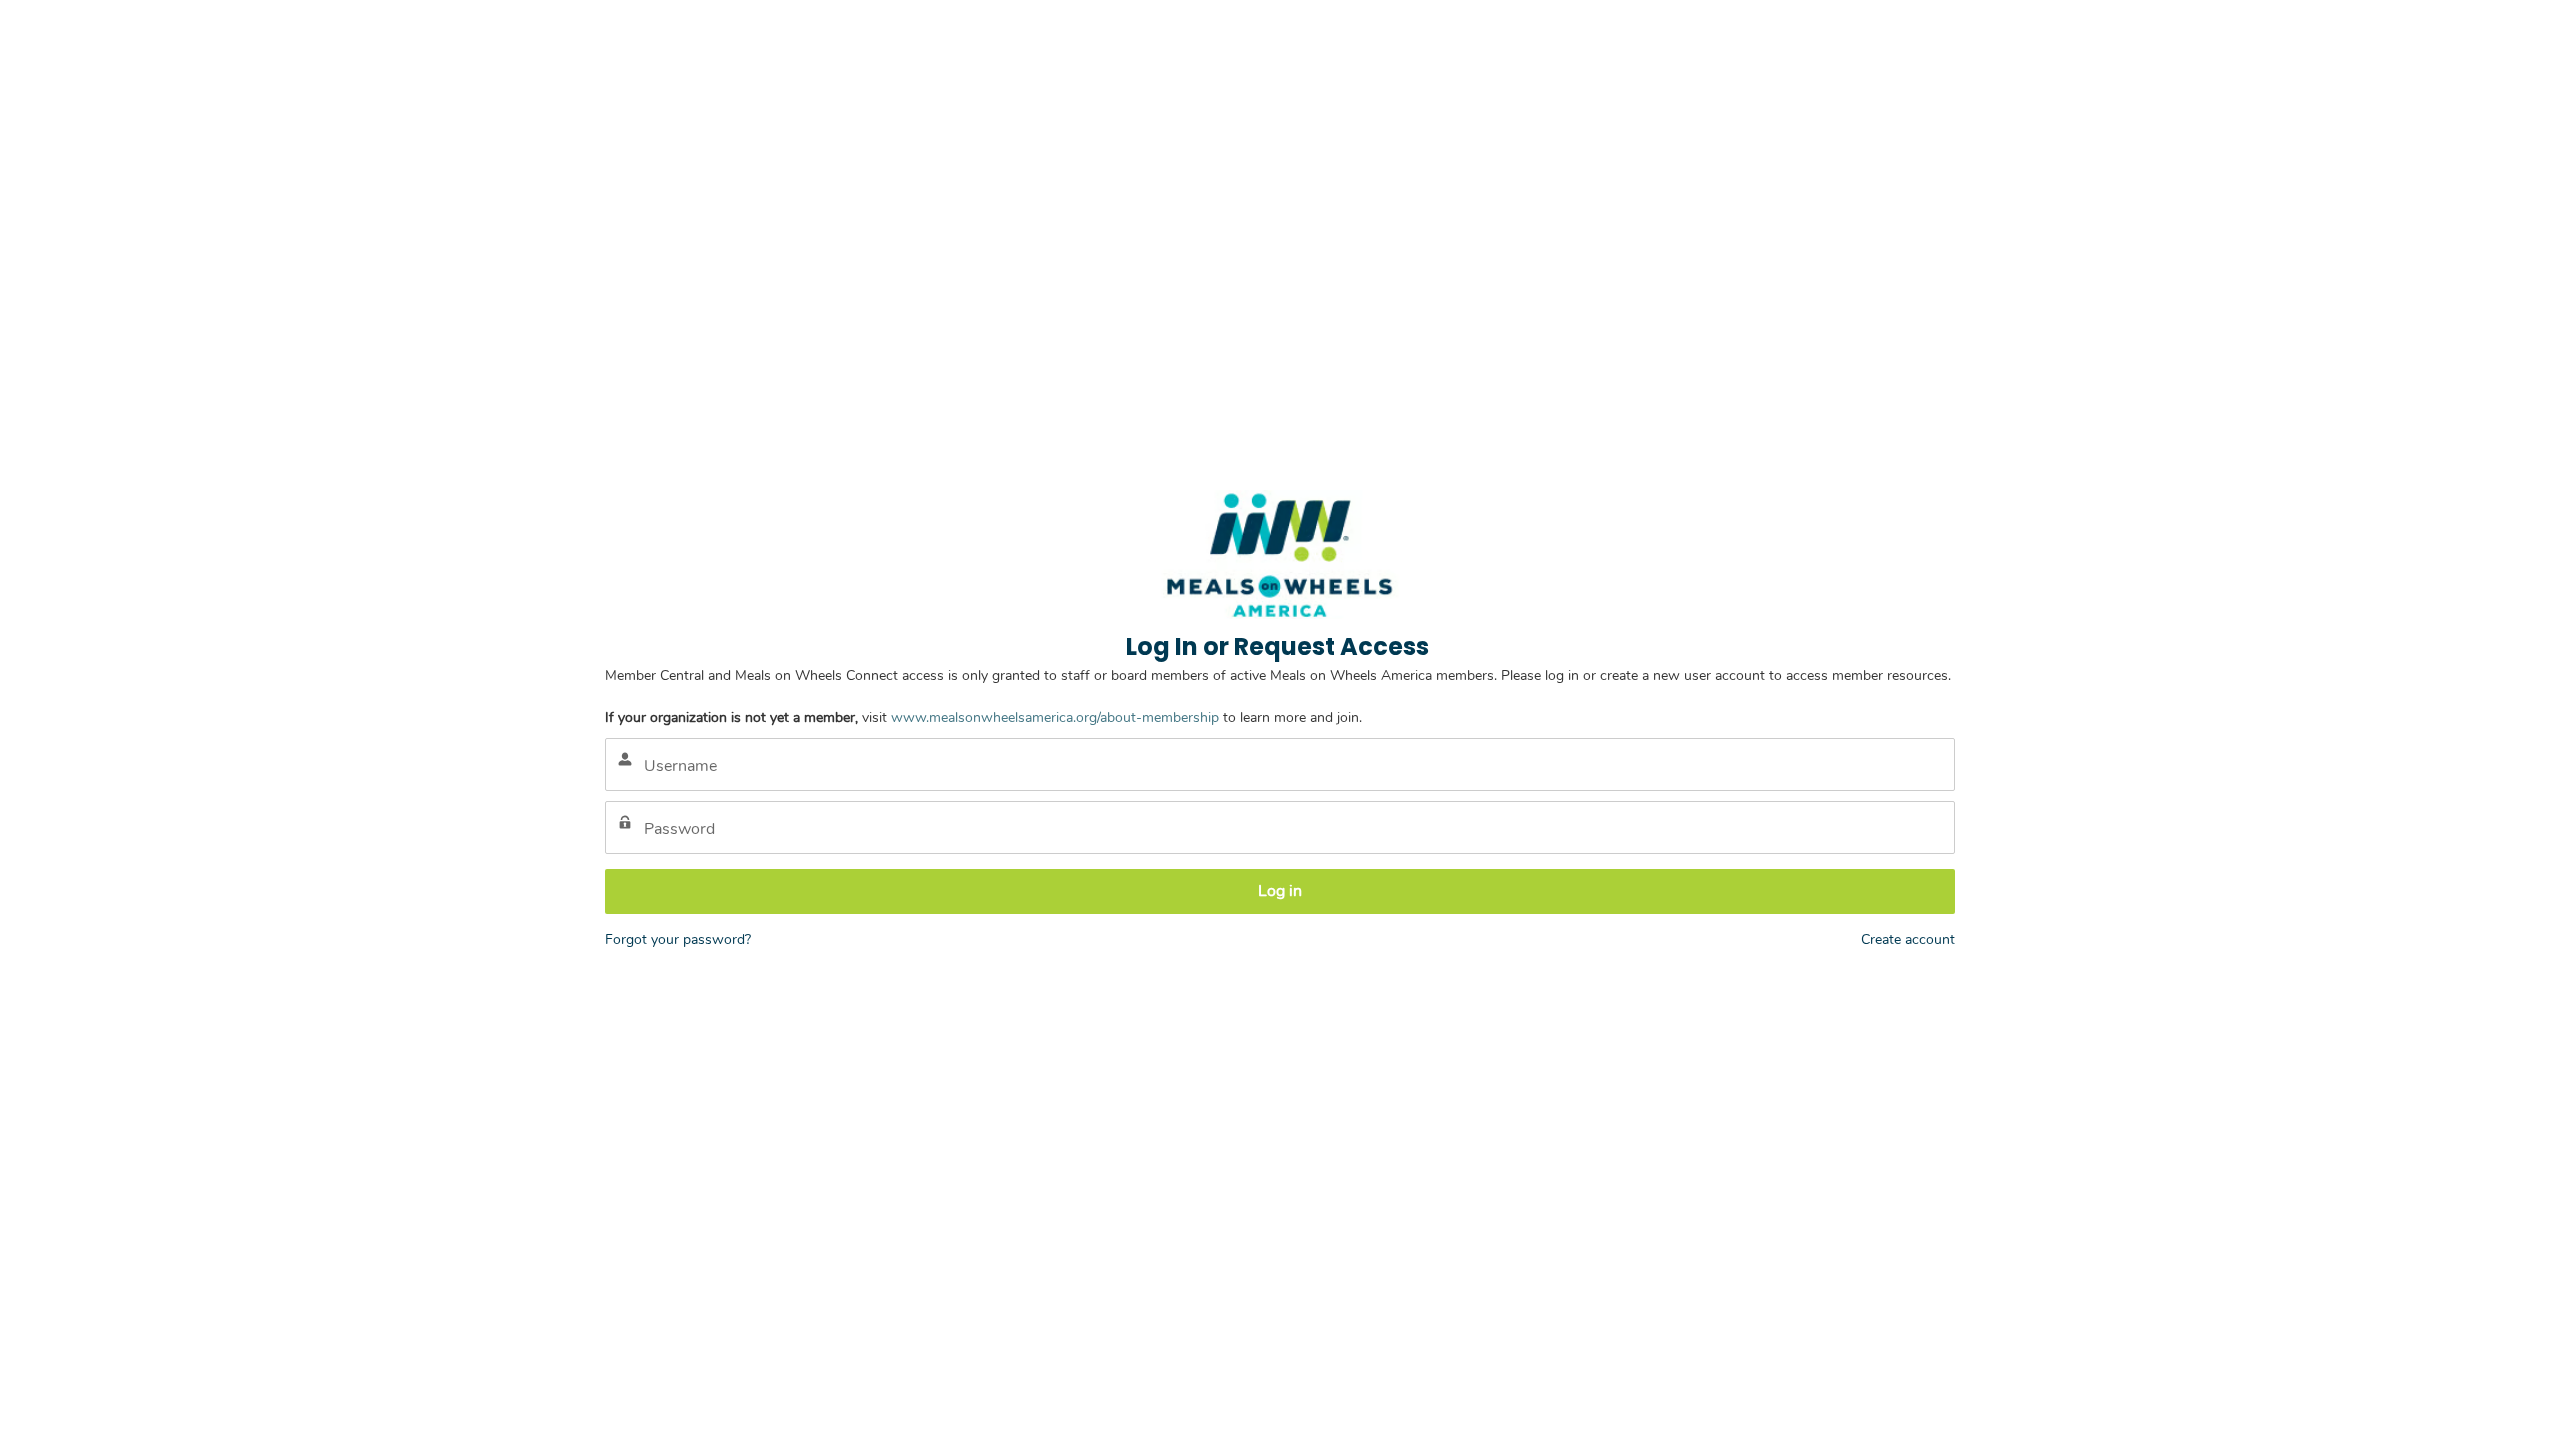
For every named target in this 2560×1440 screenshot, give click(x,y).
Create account (1908, 939)
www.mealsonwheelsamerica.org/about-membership (1055, 717)
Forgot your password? (678, 939)
